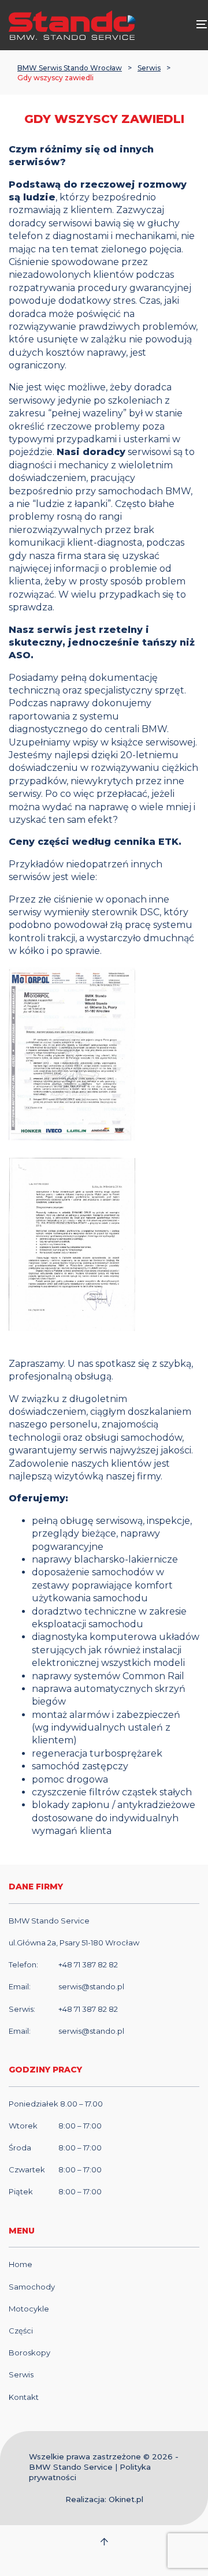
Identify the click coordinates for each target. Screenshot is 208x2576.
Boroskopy (29, 2353)
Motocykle (29, 2309)
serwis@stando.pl (91, 1986)
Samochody (32, 2287)
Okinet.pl (126, 2499)
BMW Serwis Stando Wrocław (70, 68)
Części (21, 2331)
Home (21, 2264)
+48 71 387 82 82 (88, 1964)
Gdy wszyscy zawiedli (55, 78)
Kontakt (24, 2397)
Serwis (149, 68)
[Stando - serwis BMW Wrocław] (72, 25)
